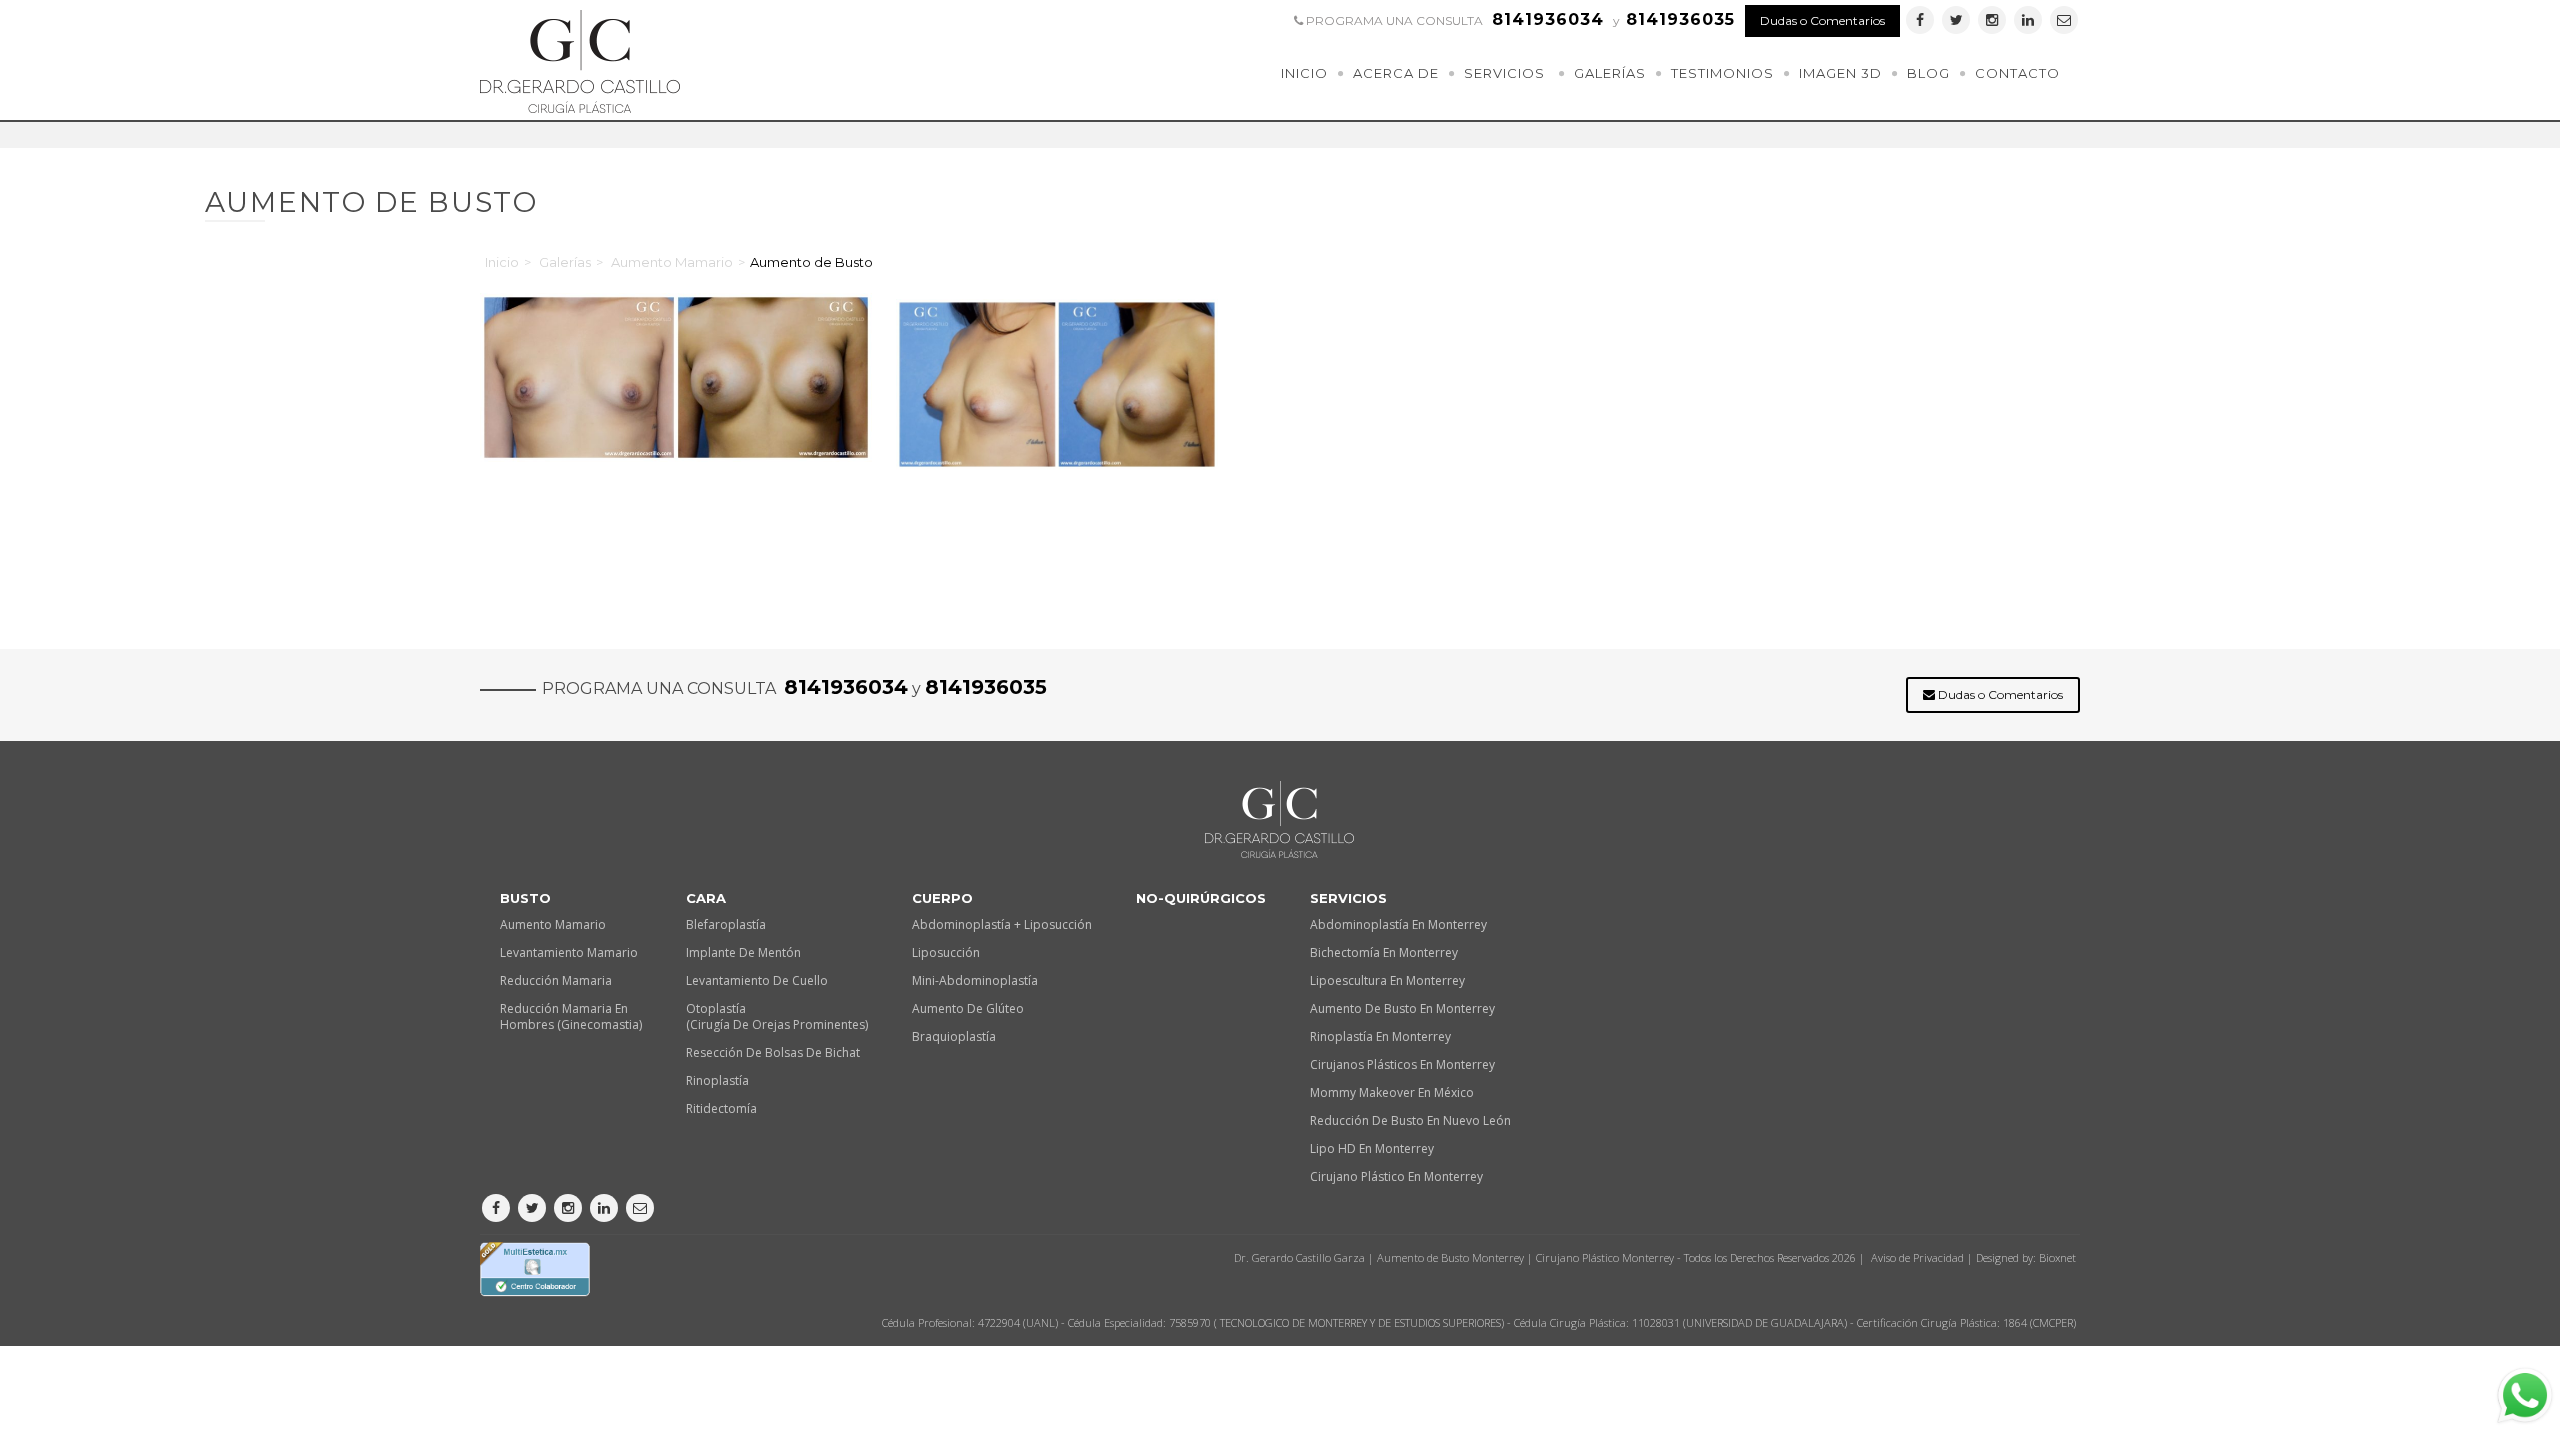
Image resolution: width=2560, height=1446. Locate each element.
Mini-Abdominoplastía (975, 980)
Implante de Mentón (743, 952)
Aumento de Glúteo (968, 1008)
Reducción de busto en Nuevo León (1410, 1120)
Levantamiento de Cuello (757, 980)
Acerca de (1396, 73)
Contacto (2017, 73)
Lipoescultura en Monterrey (1387, 980)
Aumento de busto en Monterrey (1402, 1008)
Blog (1928, 73)
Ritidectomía (721, 1108)
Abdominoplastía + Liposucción (1002, 924)
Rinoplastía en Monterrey (1380, 1036)
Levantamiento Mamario (569, 952)
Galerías (1610, 73)
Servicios (1504, 73)
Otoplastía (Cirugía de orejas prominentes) (777, 1016)
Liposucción (946, 952)
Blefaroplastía (726, 924)
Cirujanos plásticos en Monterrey (1402, 1064)
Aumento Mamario (672, 262)
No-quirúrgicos (1201, 898)
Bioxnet (2057, 1257)
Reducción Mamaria (556, 980)
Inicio (1304, 73)
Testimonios (1722, 73)
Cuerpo (942, 898)
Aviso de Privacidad (1917, 1257)
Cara (706, 898)
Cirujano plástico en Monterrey (1396, 1176)
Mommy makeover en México (1392, 1092)
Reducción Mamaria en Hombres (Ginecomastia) (571, 1016)
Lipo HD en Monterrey (1372, 1148)
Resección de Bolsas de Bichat (773, 1052)
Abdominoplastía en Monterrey (1398, 924)
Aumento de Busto (811, 262)
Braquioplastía (954, 1036)
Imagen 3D (1840, 73)
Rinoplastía (717, 1080)
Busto (525, 898)
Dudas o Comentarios (1822, 20)
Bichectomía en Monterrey (1384, 952)
